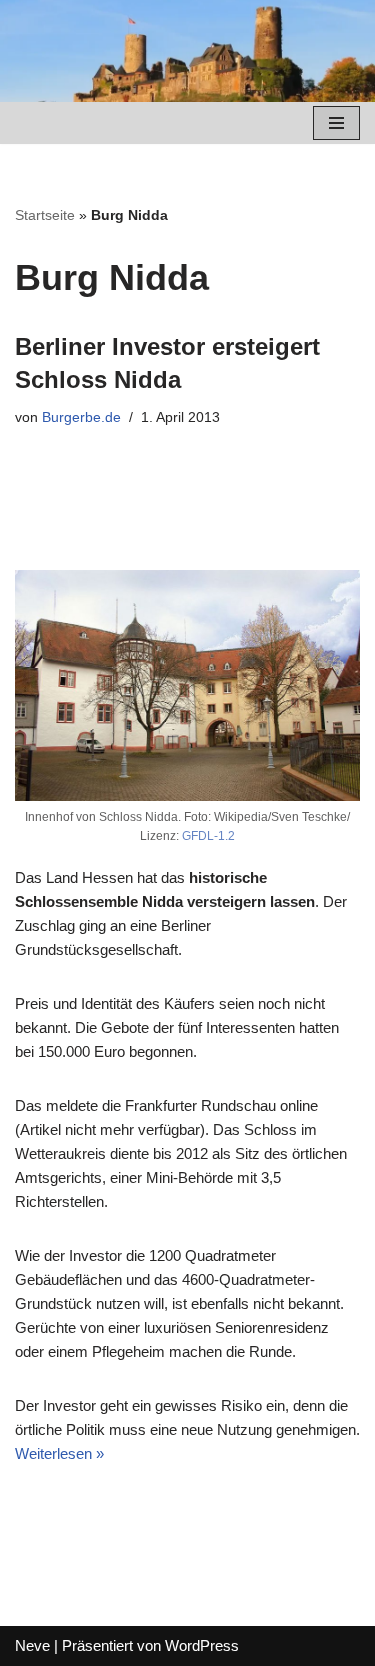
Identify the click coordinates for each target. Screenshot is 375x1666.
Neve (32, 1645)
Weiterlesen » (59, 1453)
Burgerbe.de (81, 417)
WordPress (202, 1645)
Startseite (45, 215)
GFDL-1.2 (208, 836)
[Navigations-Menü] (336, 123)
